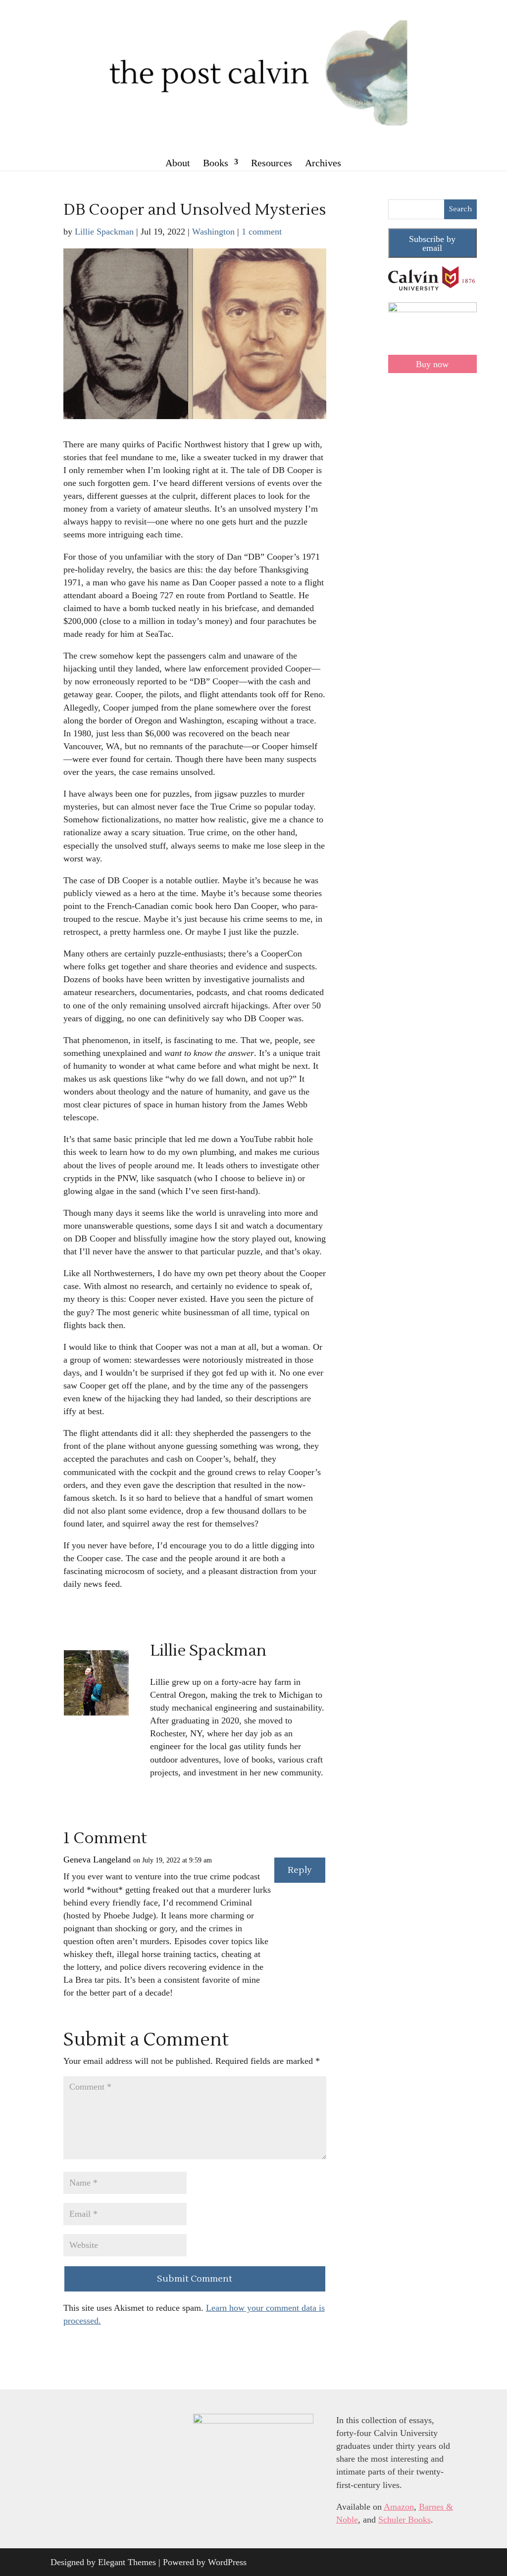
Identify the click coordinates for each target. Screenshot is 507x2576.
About (178, 163)
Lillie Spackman (104, 232)
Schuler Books (405, 2520)
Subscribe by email (432, 243)
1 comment (262, 232)
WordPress (227, 2562)
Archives (323, 163)
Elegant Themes (127, 2562)
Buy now (432, 364)
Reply (300, 1870)
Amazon (399, 2507)
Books (216, 163)
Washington (213, 232)
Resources (272, 163)
